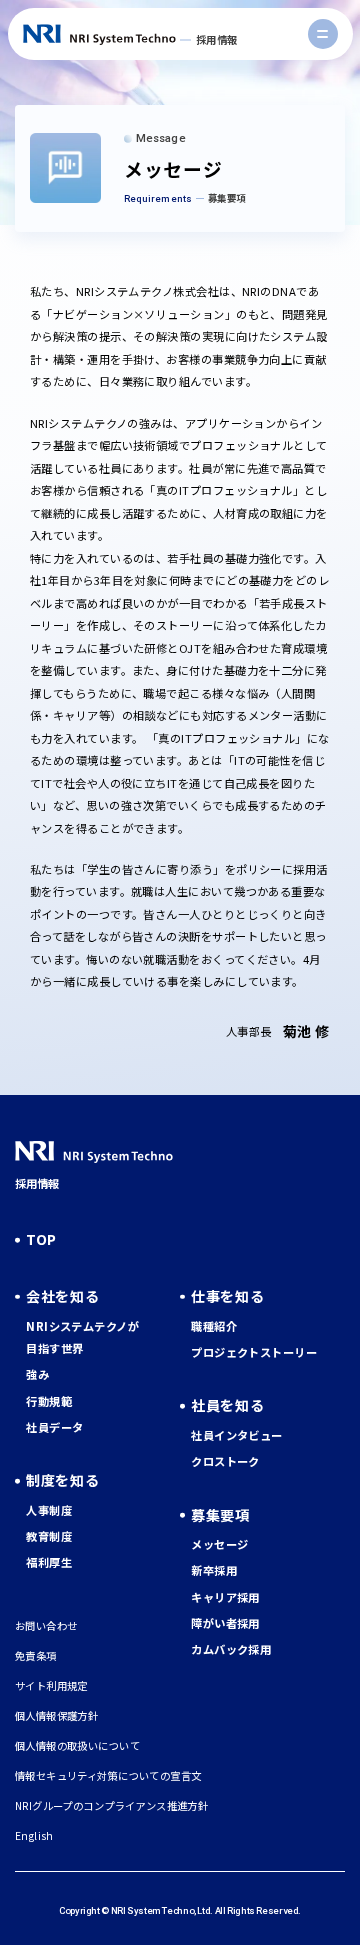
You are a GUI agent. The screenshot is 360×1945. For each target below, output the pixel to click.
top (41, 1239)
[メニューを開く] (323, 34)
